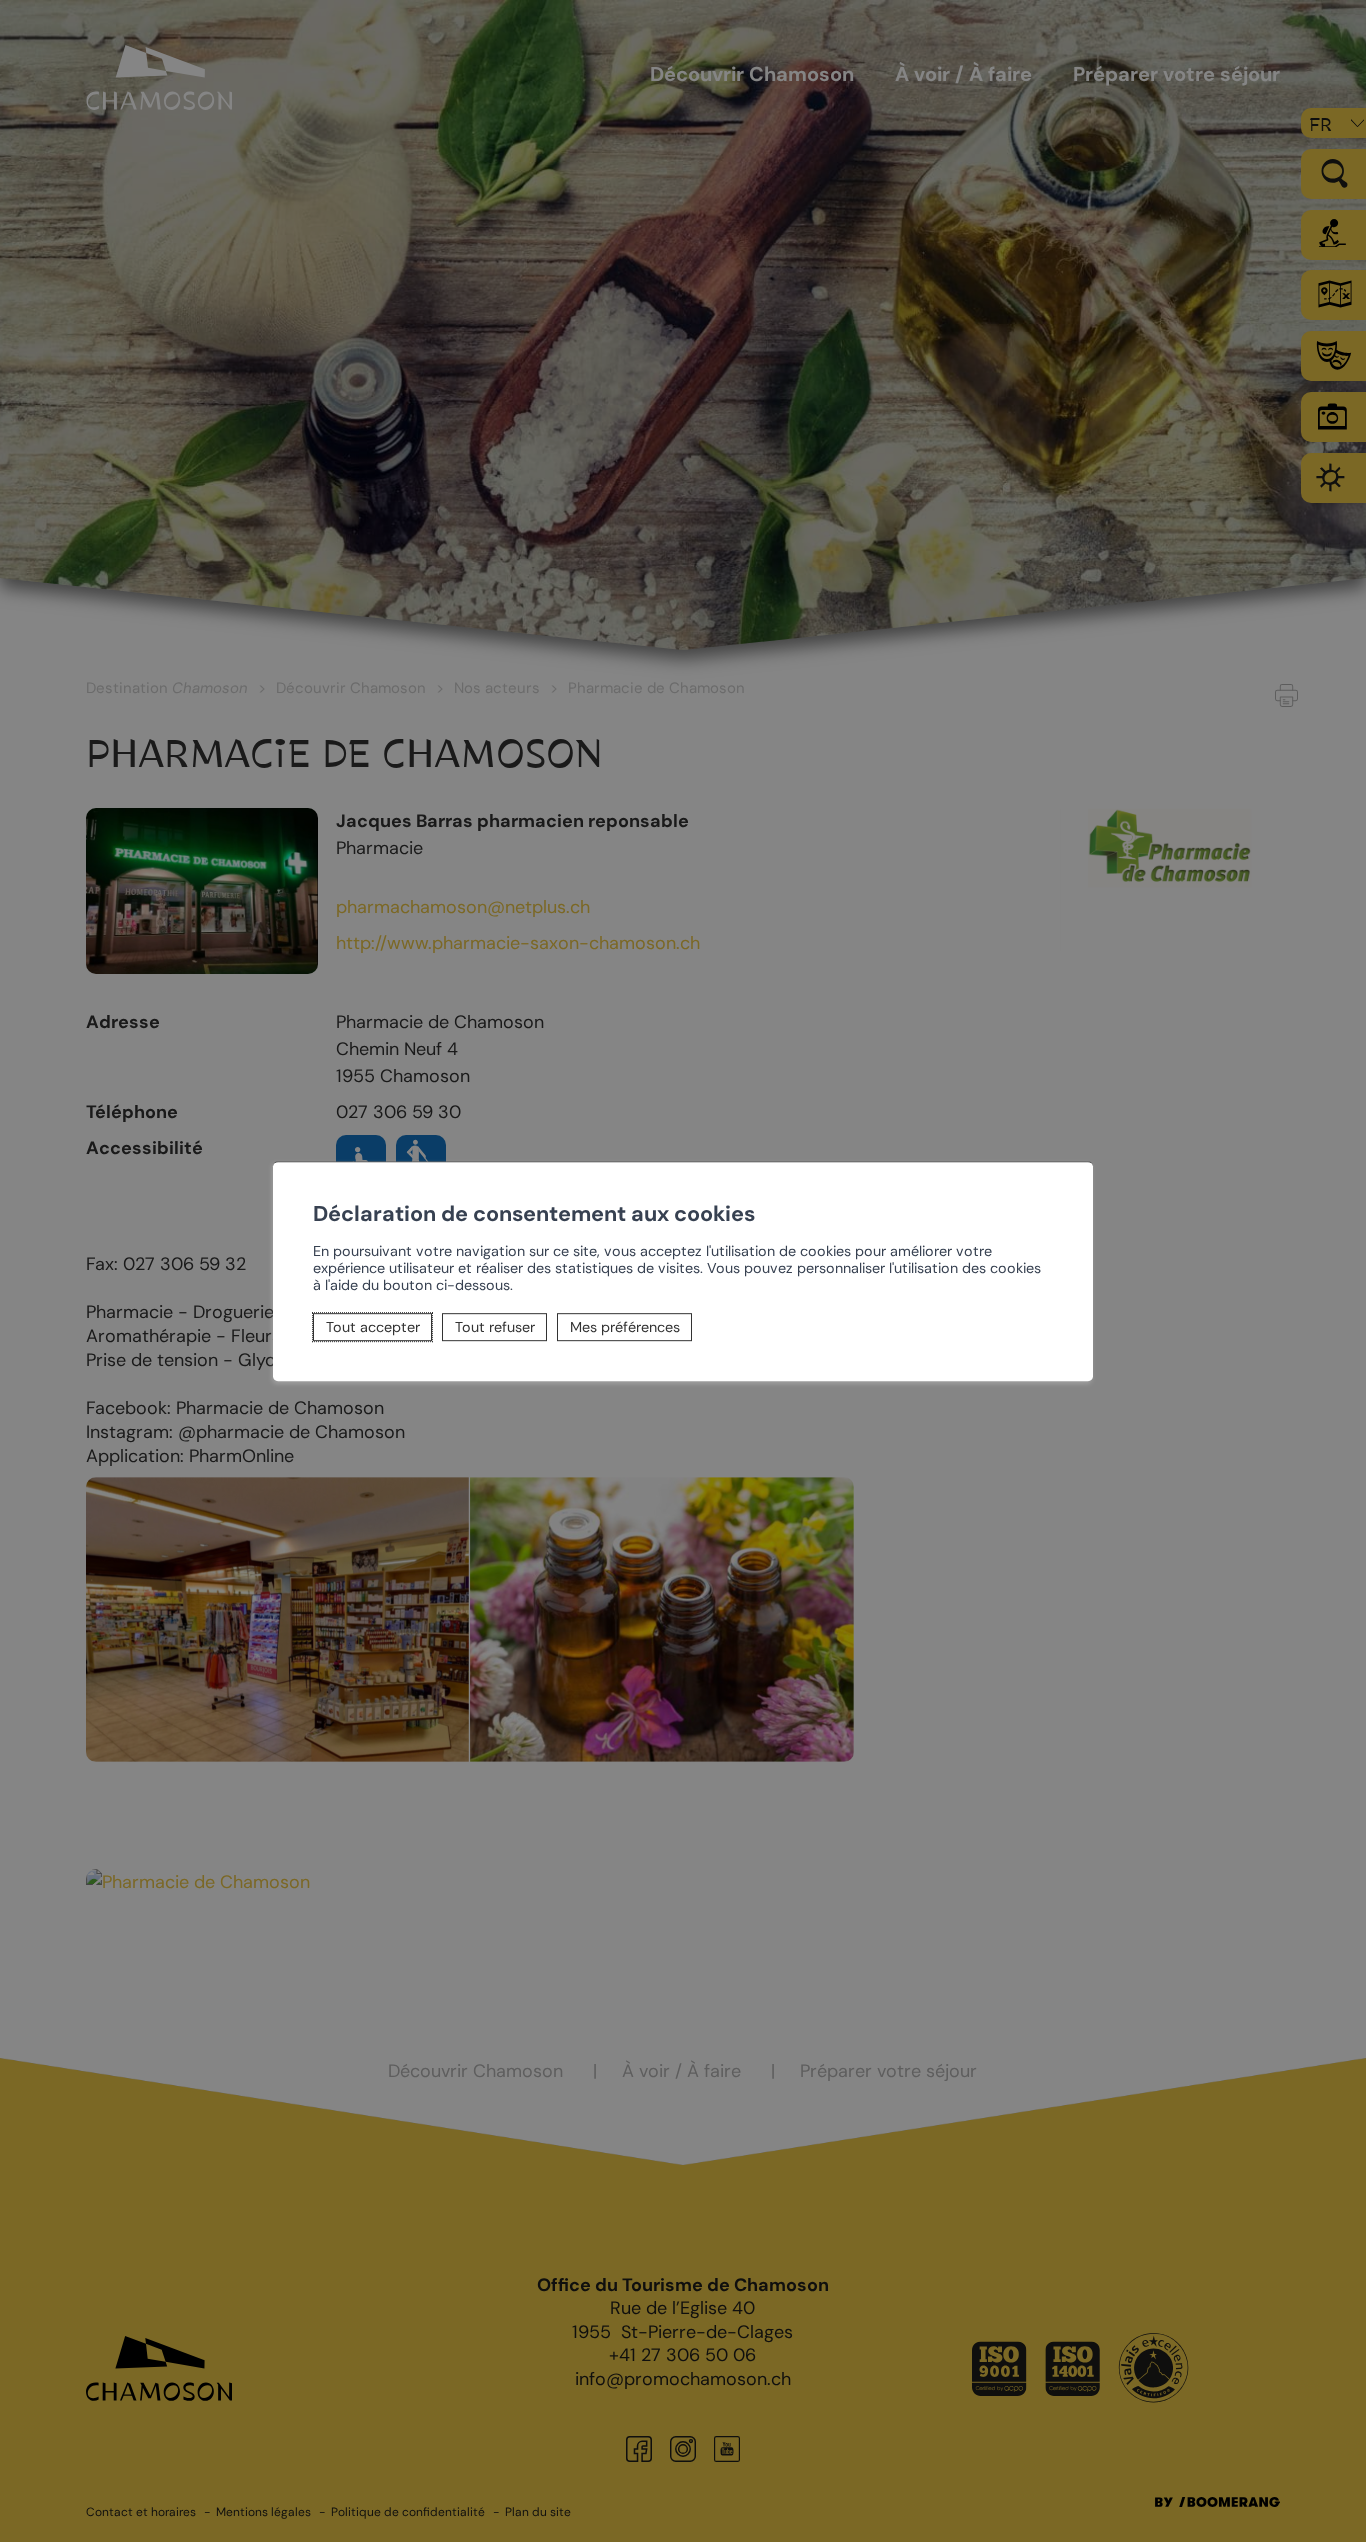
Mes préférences (625, 1327)
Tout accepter (373, 1327)
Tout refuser (495, 1327)
